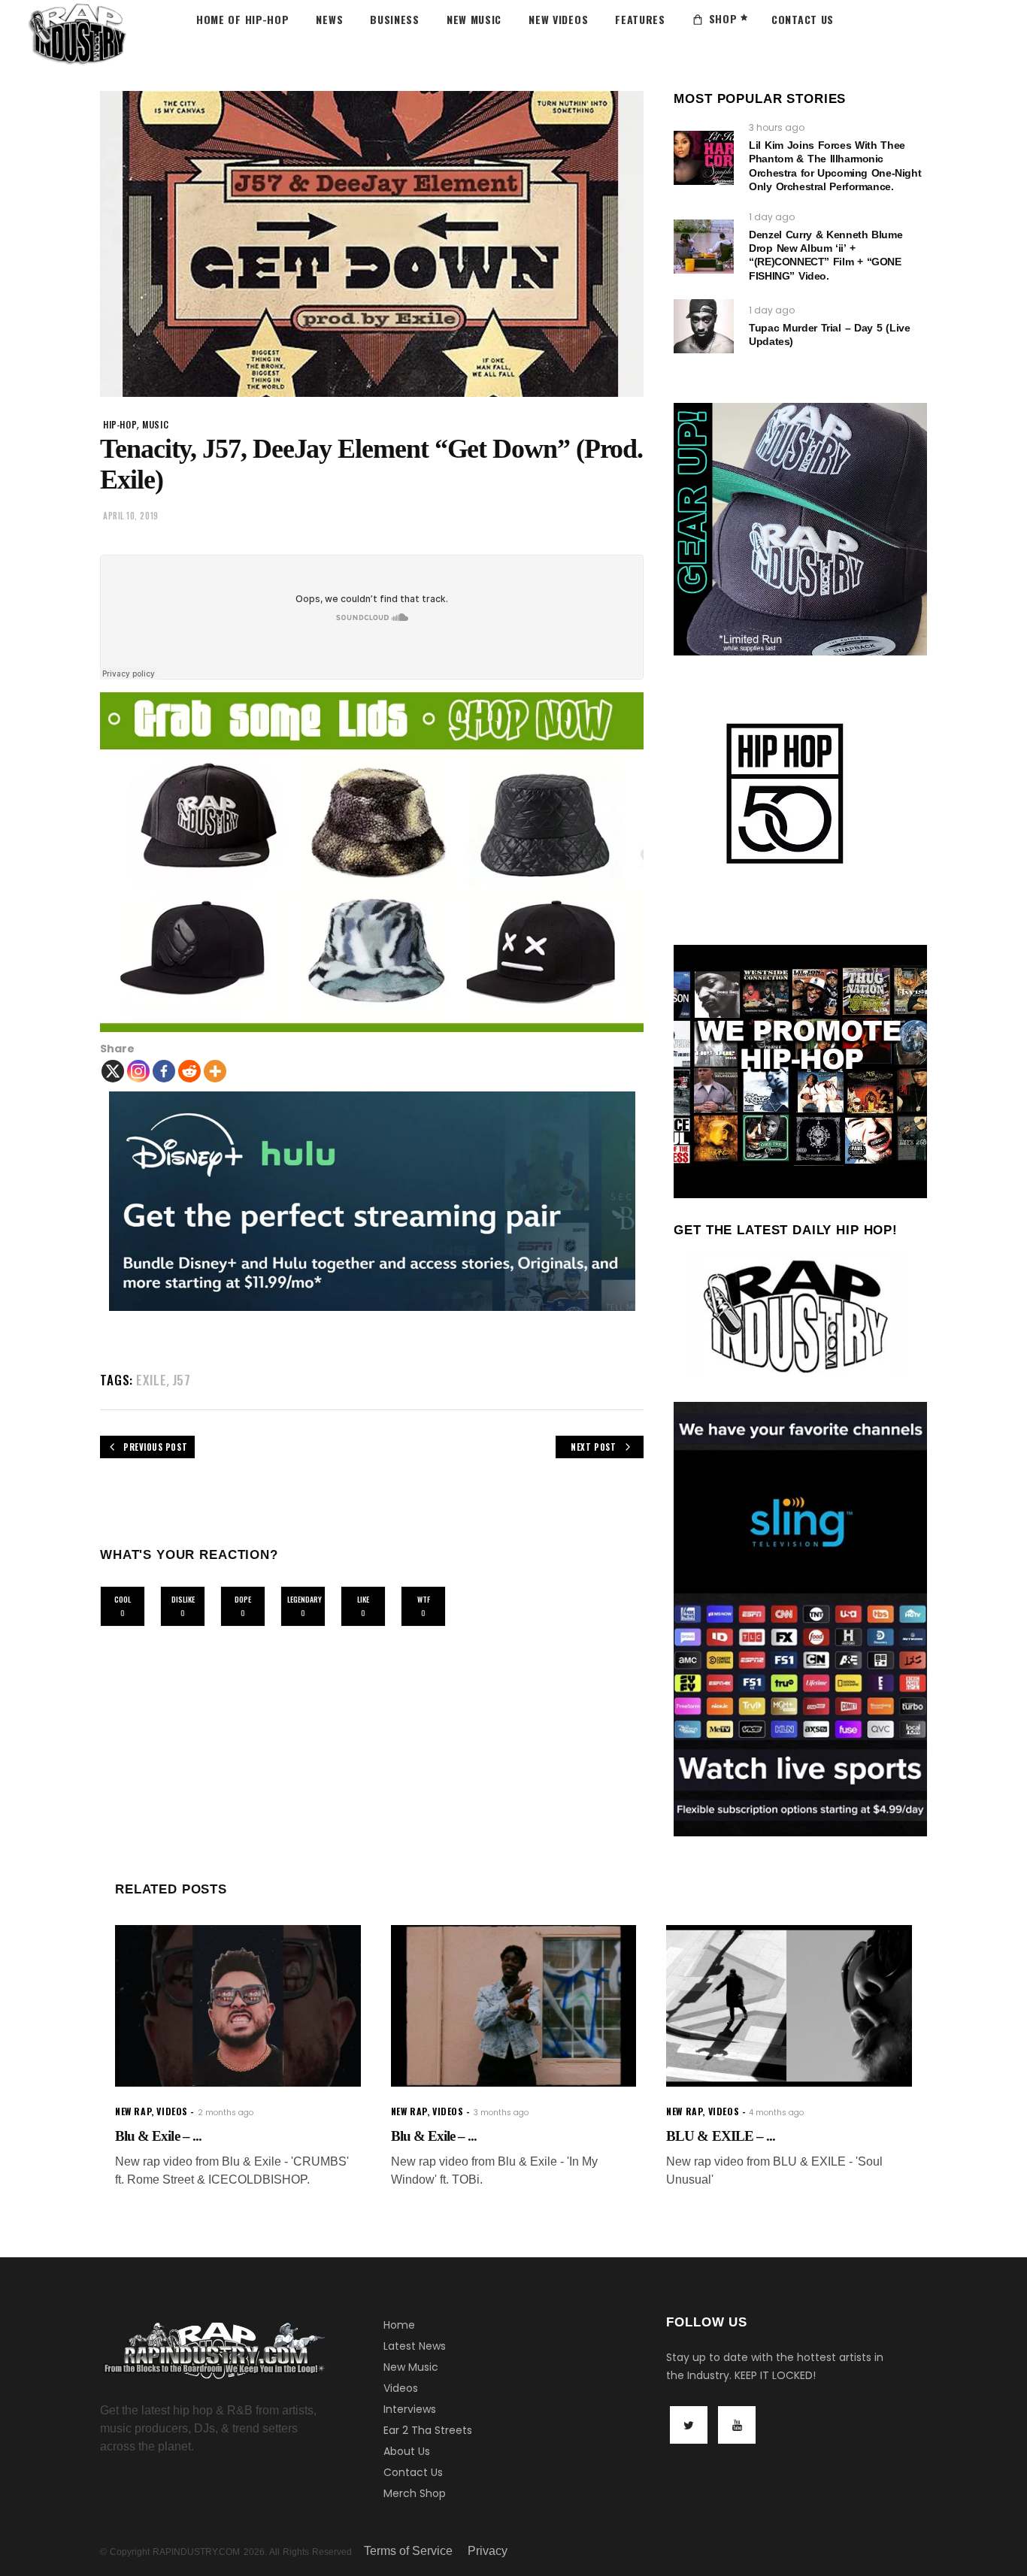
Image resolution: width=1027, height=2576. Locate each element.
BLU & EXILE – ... (721, 2136)
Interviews (410, 2409)
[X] (113, 1071)
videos (172, 2111)
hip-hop (120, 424)
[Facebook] (164, 1071)
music (155, 424)
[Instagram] (138, 1071)
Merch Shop (415, 2493)
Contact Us (413, 2472)
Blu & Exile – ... (158, 2136)
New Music (411, 2367)
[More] (215, 1071)
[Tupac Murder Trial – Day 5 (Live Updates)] (704, 326)
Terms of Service (408, 2551)
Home (399, 2325)
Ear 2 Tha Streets (428, 2430)
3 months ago (501, 2113)
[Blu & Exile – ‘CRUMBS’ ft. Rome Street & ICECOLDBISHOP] (238, 2006)
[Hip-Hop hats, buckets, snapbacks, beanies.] (372, 862)
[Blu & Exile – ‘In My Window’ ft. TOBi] (514, 2006)
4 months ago (776, 2113)
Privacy (488, 2551)
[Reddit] (189, 1071)
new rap (133, 2111)
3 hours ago (777, 127)
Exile (151, 1380)
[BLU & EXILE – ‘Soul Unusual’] (789, 2006)
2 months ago (226, 2113)
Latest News (415, 2346)
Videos (401, 2388)
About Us (407, 2451)
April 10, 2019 (131, 516)
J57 (182, 1380)
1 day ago (772, 217)
